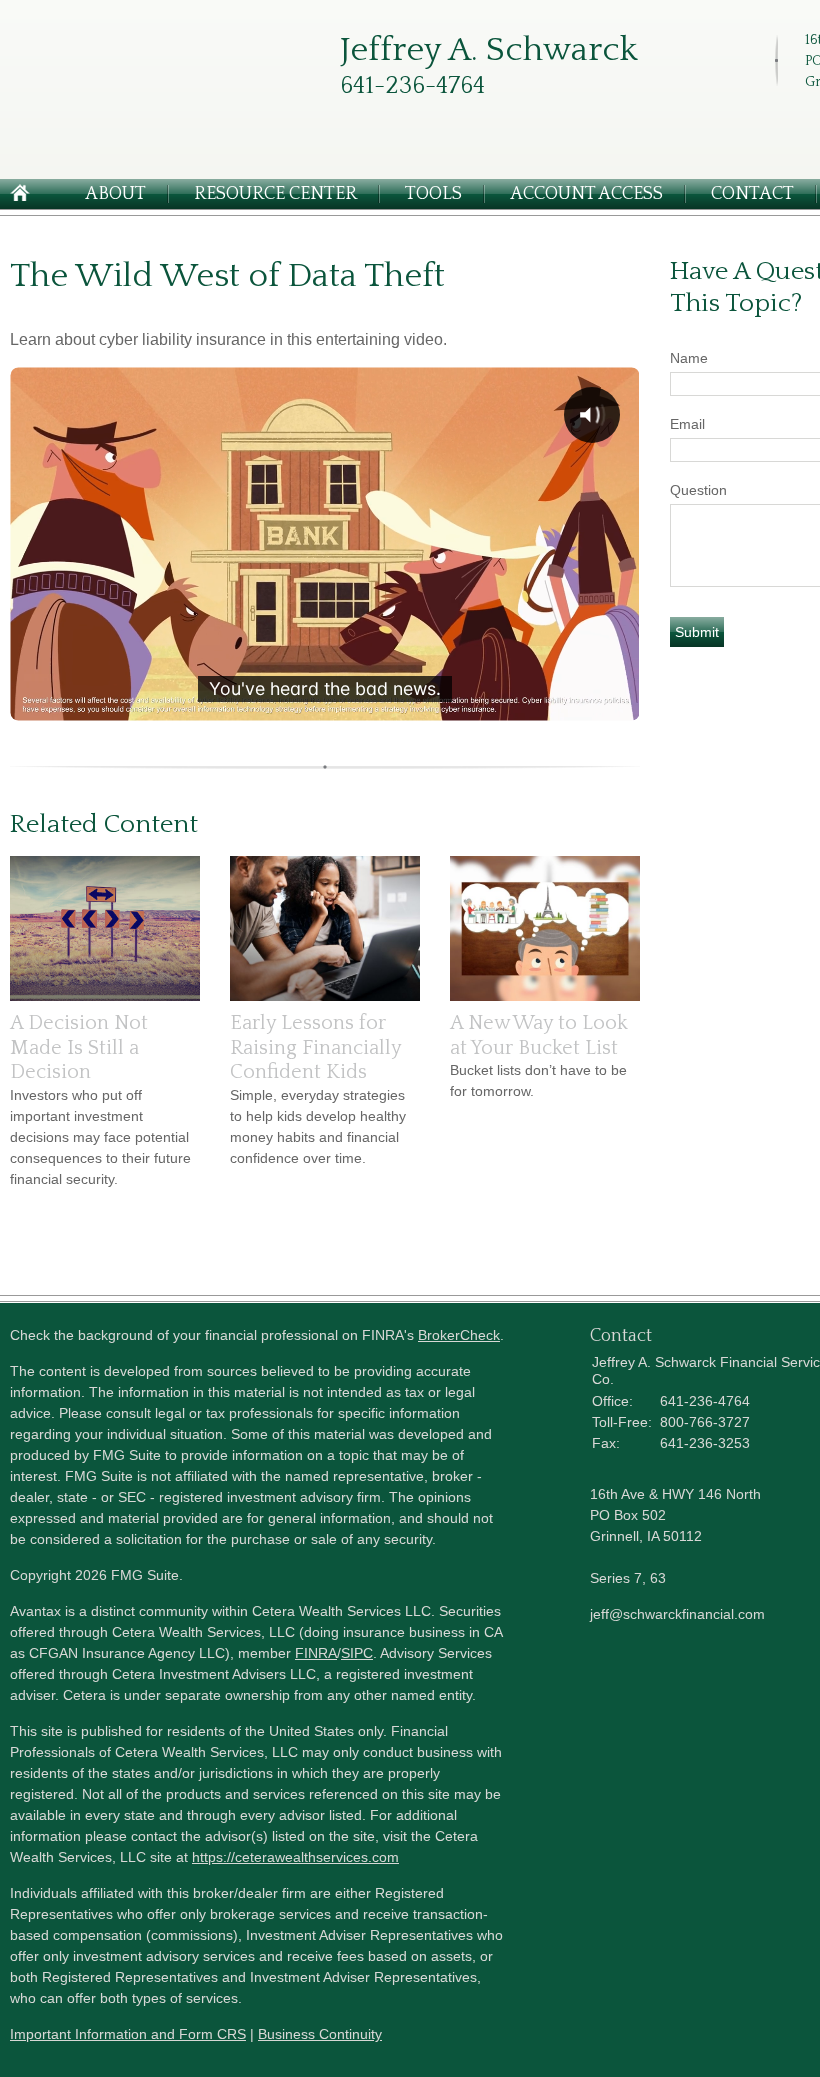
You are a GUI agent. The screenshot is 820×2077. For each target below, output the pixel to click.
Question (698, 490)
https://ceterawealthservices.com (295, 1857)
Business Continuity (320, 2034)
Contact (752, 194)
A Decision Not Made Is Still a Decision (79, 1047)
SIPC (357, 1653)
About (115, 194)
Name (689, 358)
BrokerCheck (459, 1335)
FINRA (316, 1653)
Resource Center (275, 194)
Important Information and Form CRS (128, 2034)
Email (687, 424)
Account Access (586, 194)
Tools (433, 194)
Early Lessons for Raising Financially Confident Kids (315, 1047)
